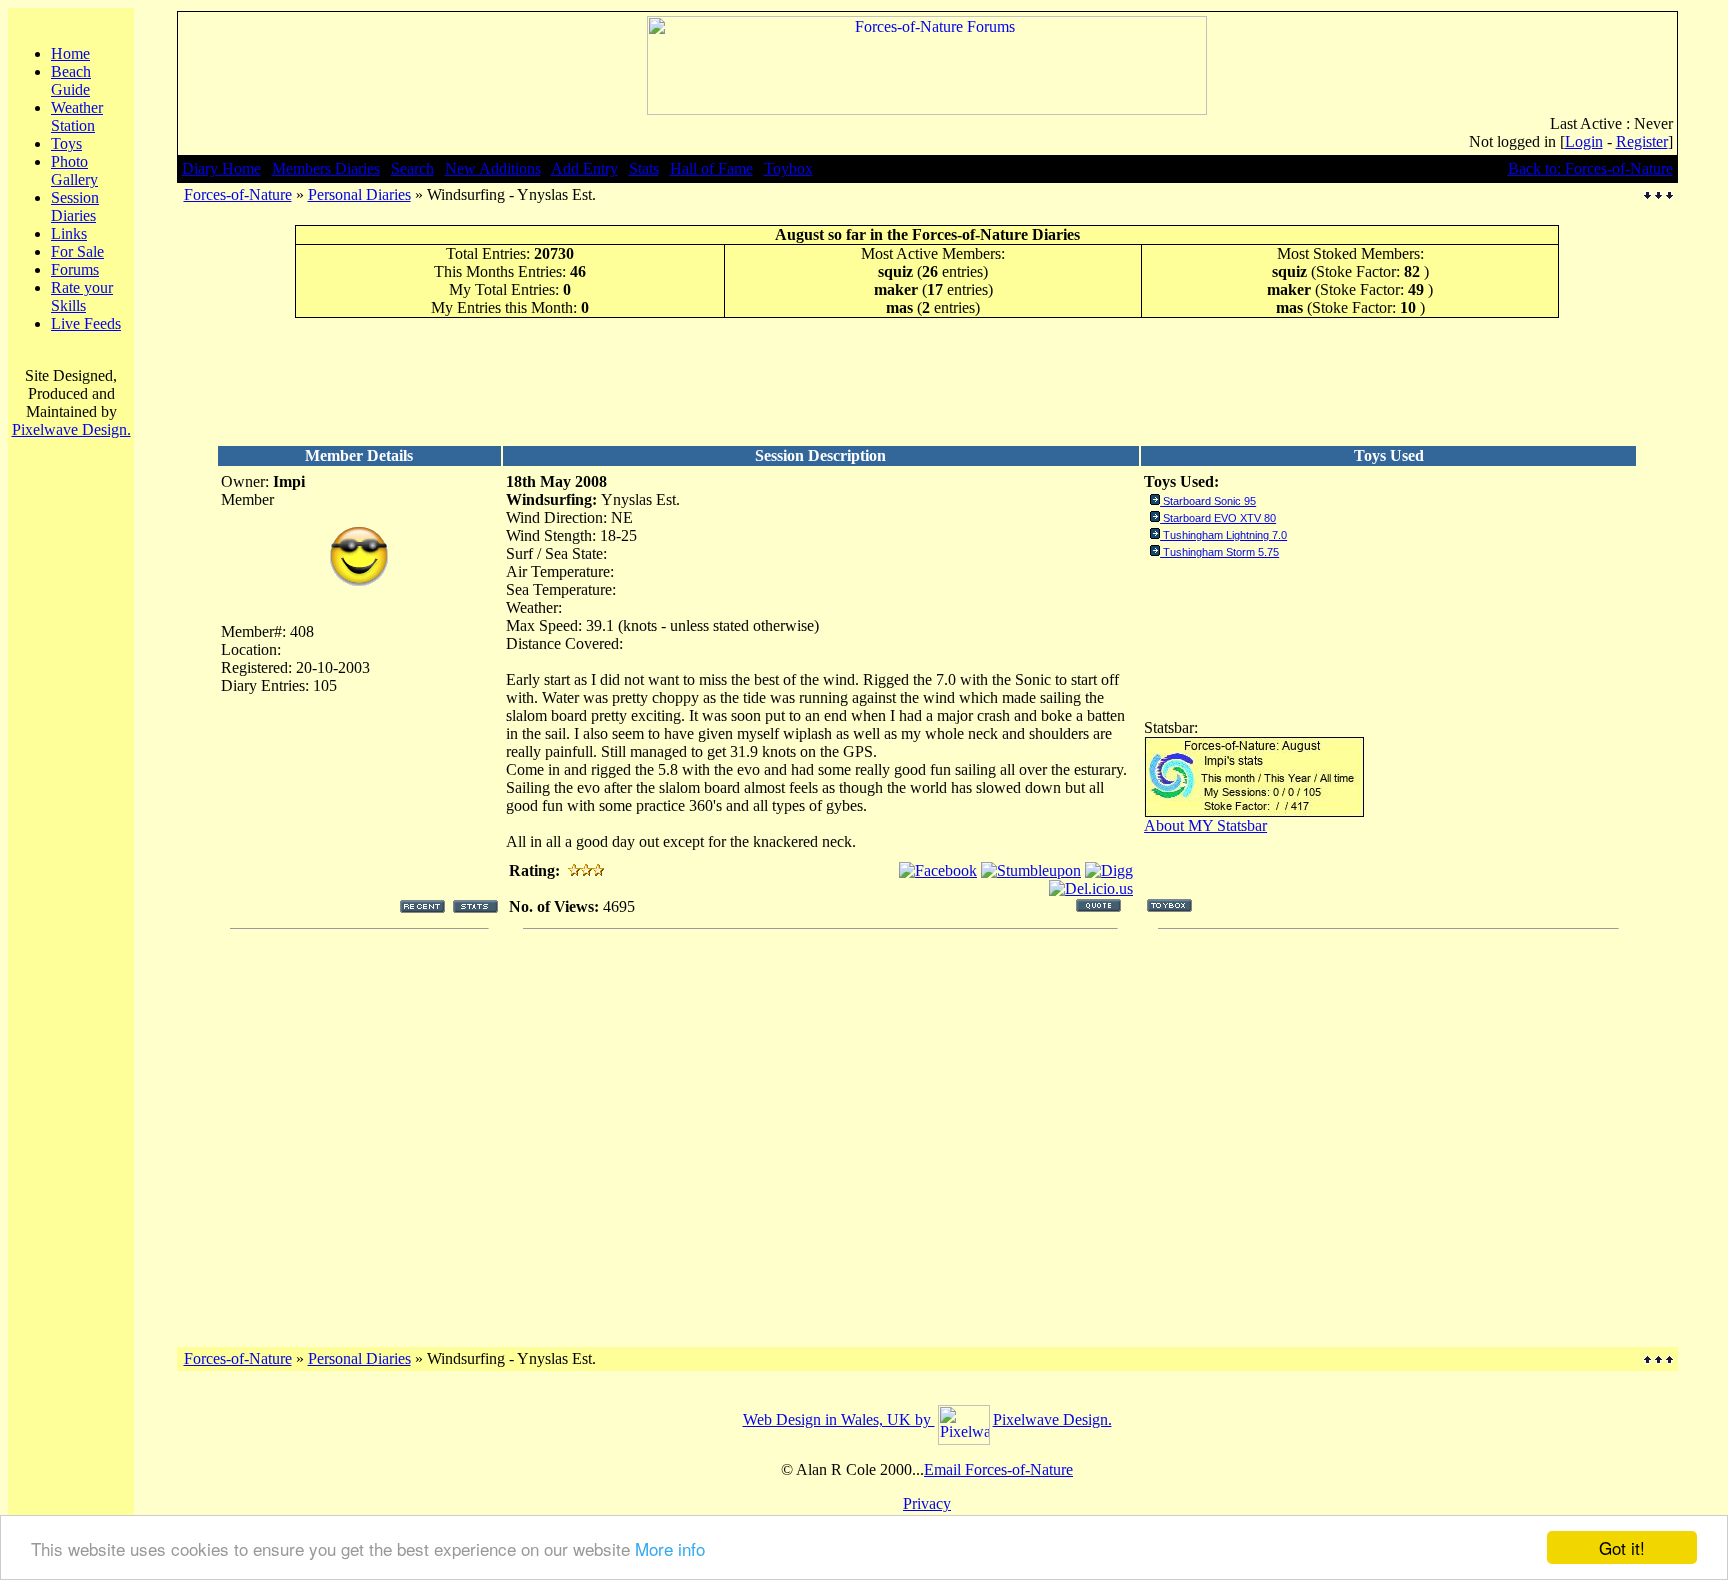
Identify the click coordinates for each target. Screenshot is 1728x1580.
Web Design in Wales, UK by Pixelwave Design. (927, 1419)
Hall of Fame (711, 168)
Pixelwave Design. (71, 429)
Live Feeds (86, 323)
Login (1584, 141)
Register (1642, 141)
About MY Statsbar (1205, 825)
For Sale (77, 251)
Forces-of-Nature (238, 194)
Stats (644, 168)
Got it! (1622, 1547)
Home (70, 53)
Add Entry (584, 168)
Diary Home (221, 168)
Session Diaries (75, 206)
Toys (66, 143)
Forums (75, 269)
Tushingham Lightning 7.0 (1225, 535)
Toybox (788, 168)
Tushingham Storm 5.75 (1221, 552)
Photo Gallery (74, 170)
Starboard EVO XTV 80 (1219, 518)
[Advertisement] (927, 381)
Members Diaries (326, 168)
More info (670, 1548)
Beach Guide (71, 80)
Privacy (927, 1503)
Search (412, 168)
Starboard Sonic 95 (1209, 501)
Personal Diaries (359, 194)
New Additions (493, 168)
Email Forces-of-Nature (998, 1469)
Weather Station (77, 116)
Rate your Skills (82, 296)
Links (69, 233)
